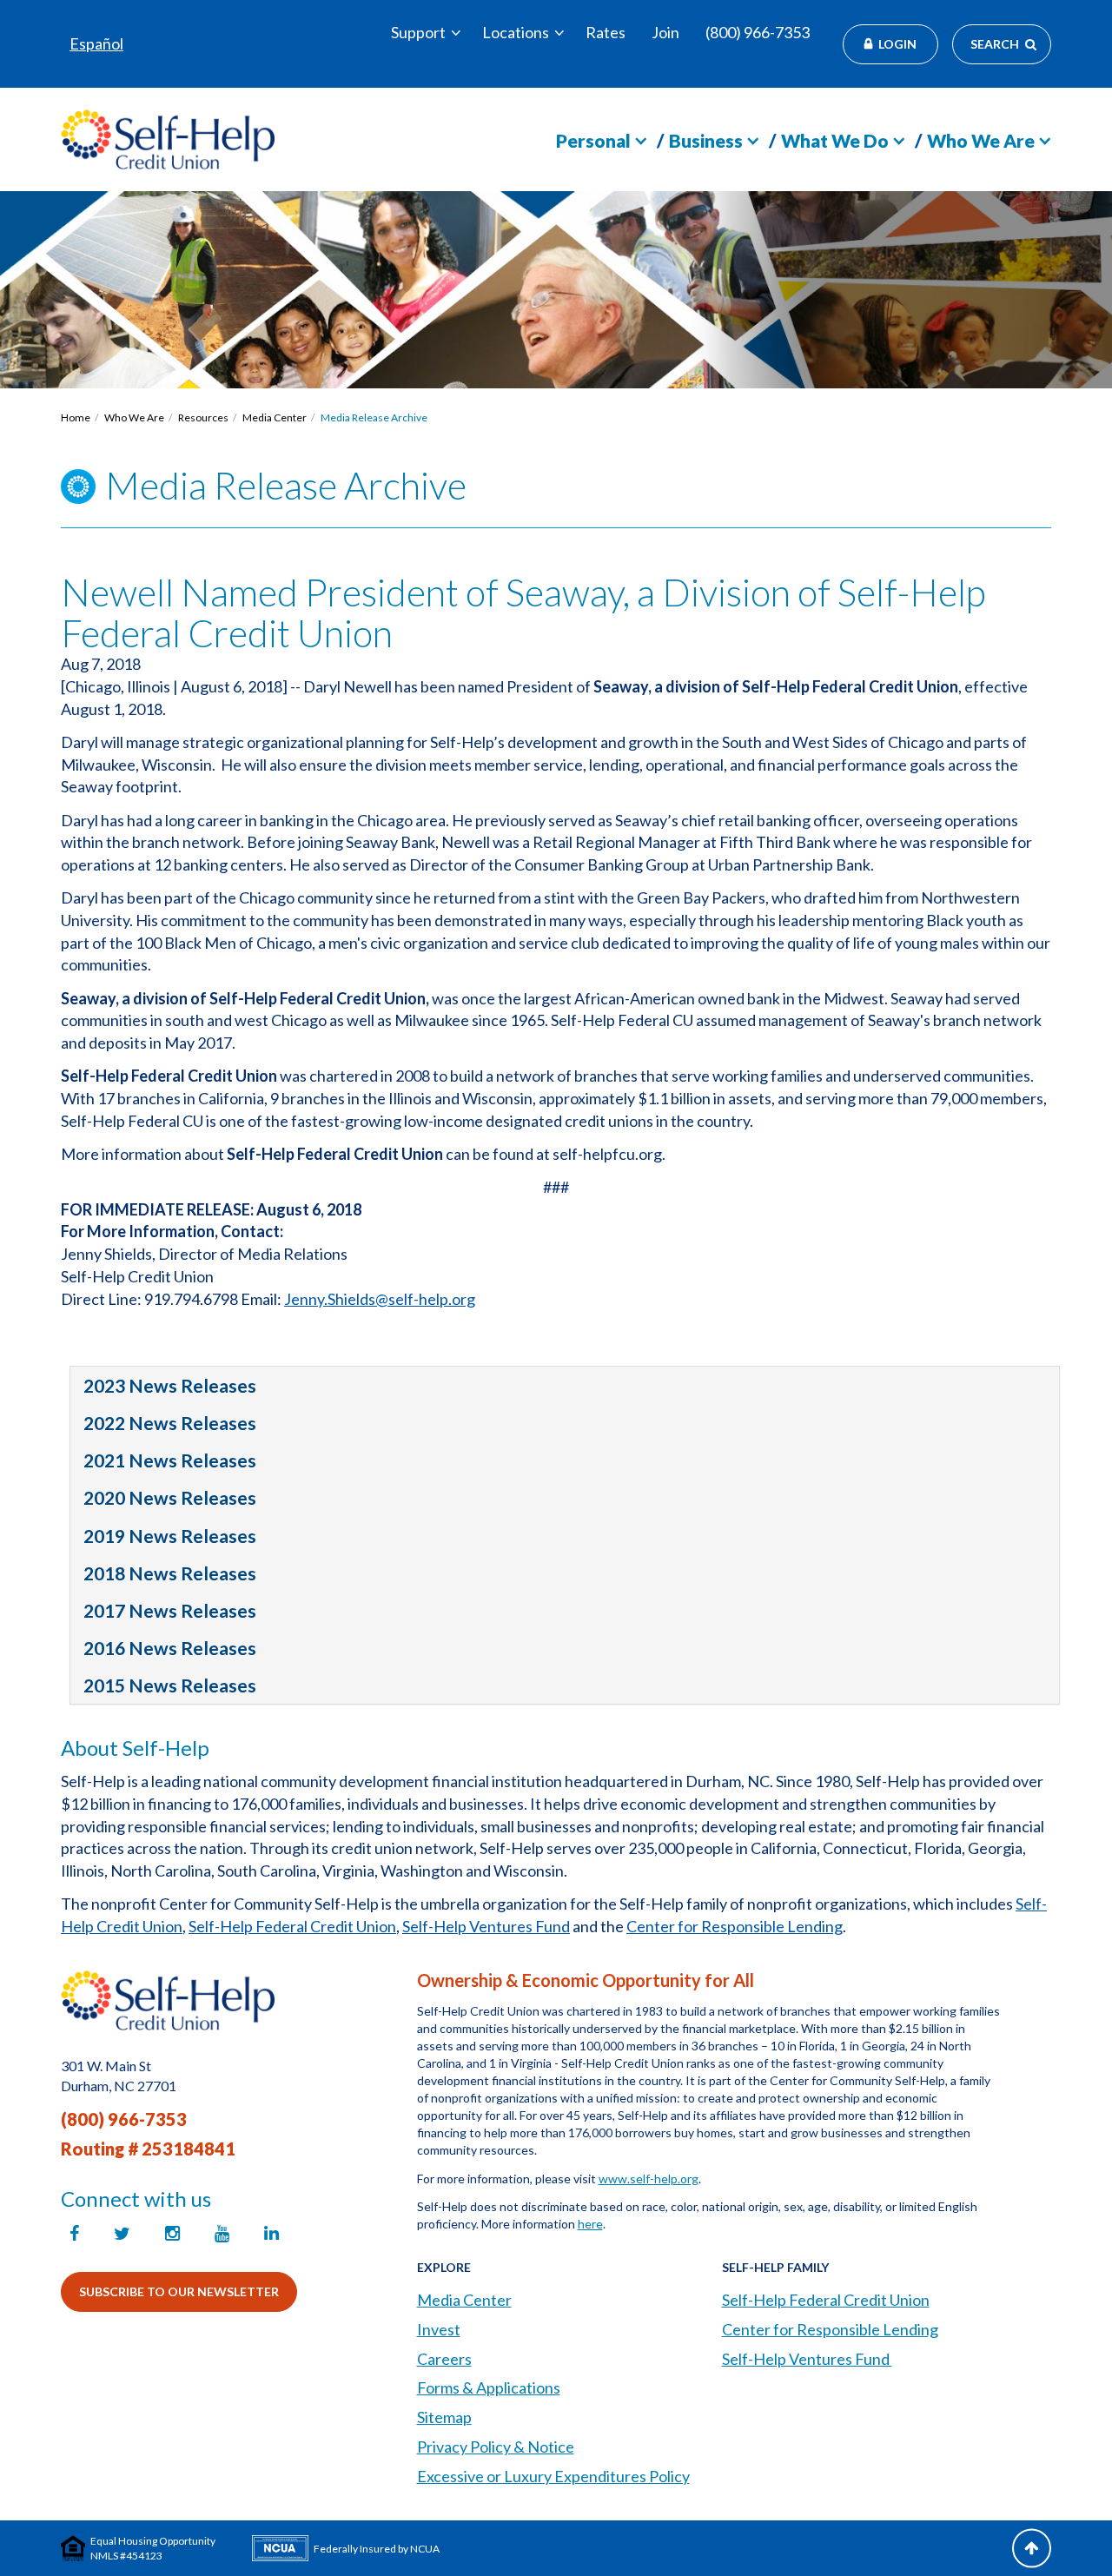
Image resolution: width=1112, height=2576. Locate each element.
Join (665, 32)
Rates (606, 32)
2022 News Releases (170, 1423)
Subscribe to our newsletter (179, 2291)
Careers (444, 2359)
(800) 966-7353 (758, 32)
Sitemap (444, 2417)
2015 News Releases (170, 1685)
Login (897, 44)
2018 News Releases (170, 1573)
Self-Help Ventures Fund (486, 1926)
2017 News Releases (170, 1610)
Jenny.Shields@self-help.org (380, 1299)
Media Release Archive (374, 417)
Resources (203, 417)
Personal (593, 140)
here (590, 2224)
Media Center (275, 417)
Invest (439, 2329)
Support (418, 32)
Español (96, 43)
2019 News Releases (170, 1536)
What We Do (835, 140)
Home (76, 417)
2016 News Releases (170, 1648)
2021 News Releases (170, 1460)
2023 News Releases (170, 1385)
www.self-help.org (649, 2179)
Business (706, 140)
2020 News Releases (170, 1497)
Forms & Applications (489, 2387)
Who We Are (981, 140)
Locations (516, 32)
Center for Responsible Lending (735, 1926)
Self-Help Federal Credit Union (292, 1926)
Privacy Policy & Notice (496, 2447)
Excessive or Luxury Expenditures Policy (553, 2476)
